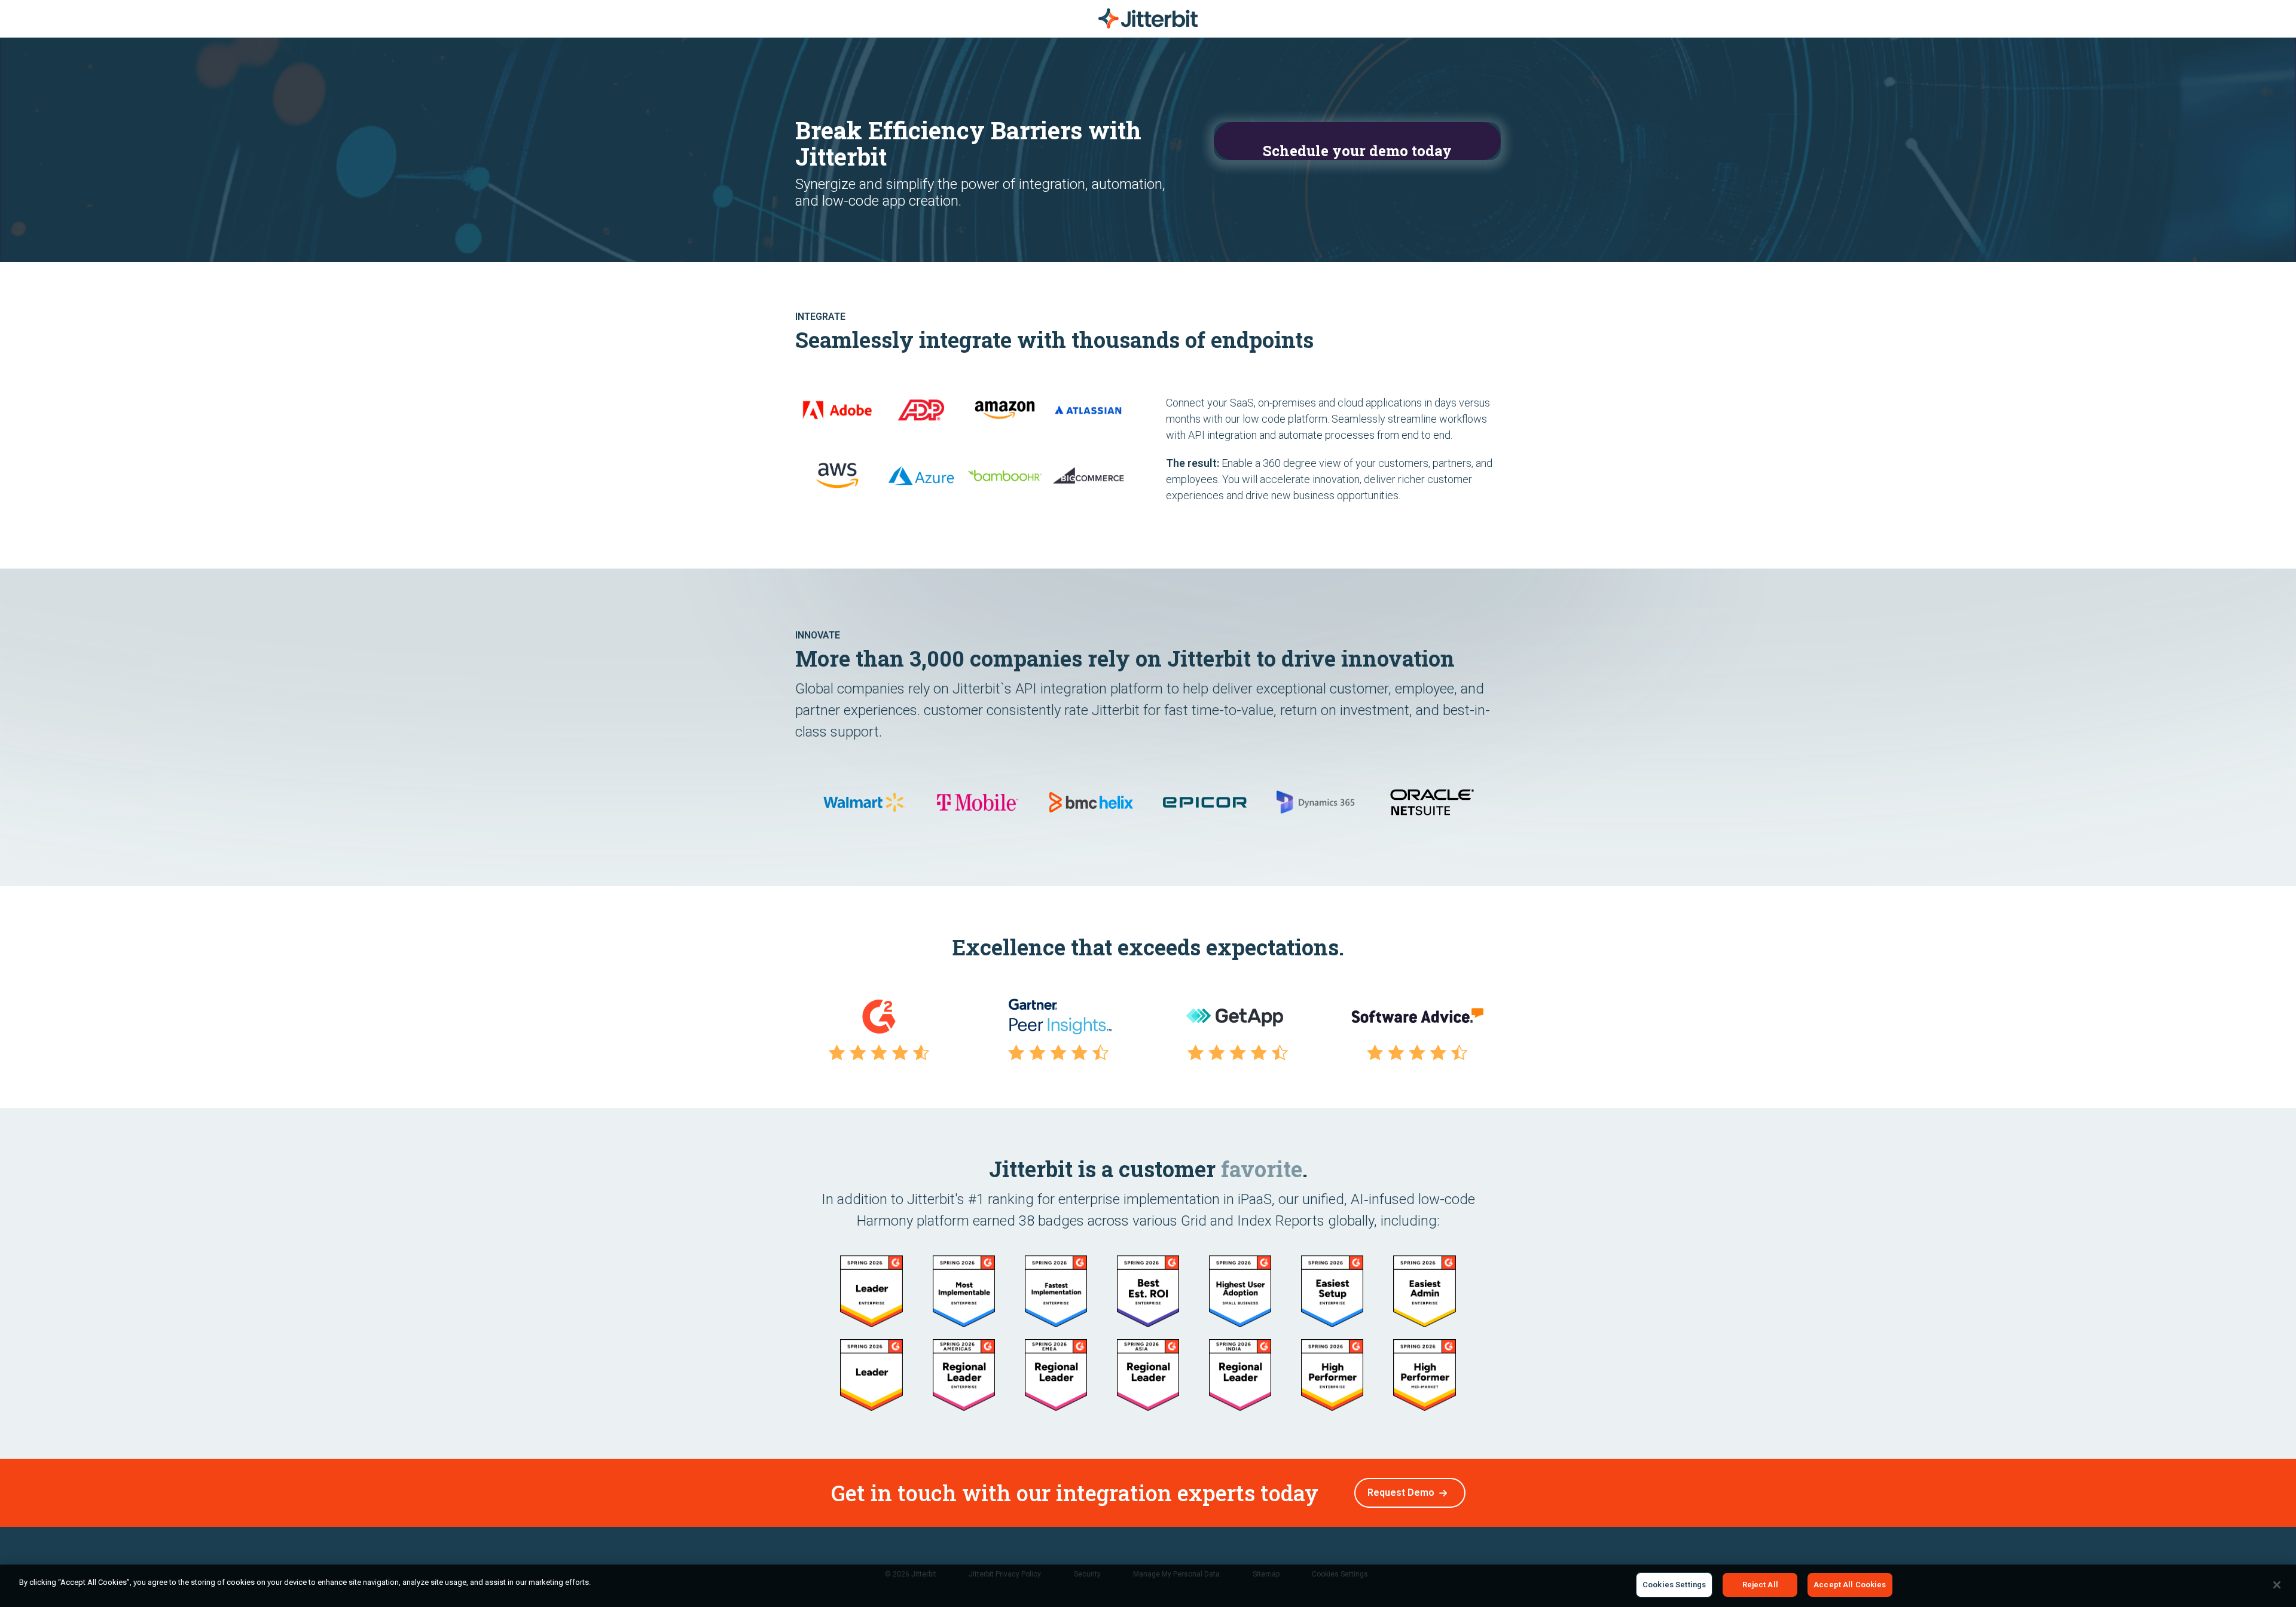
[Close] (2277, 1585)
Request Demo (1401, 1493)
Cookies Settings (1674, 1585)
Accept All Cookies (1850, 1585)
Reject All (1760, 1585)
